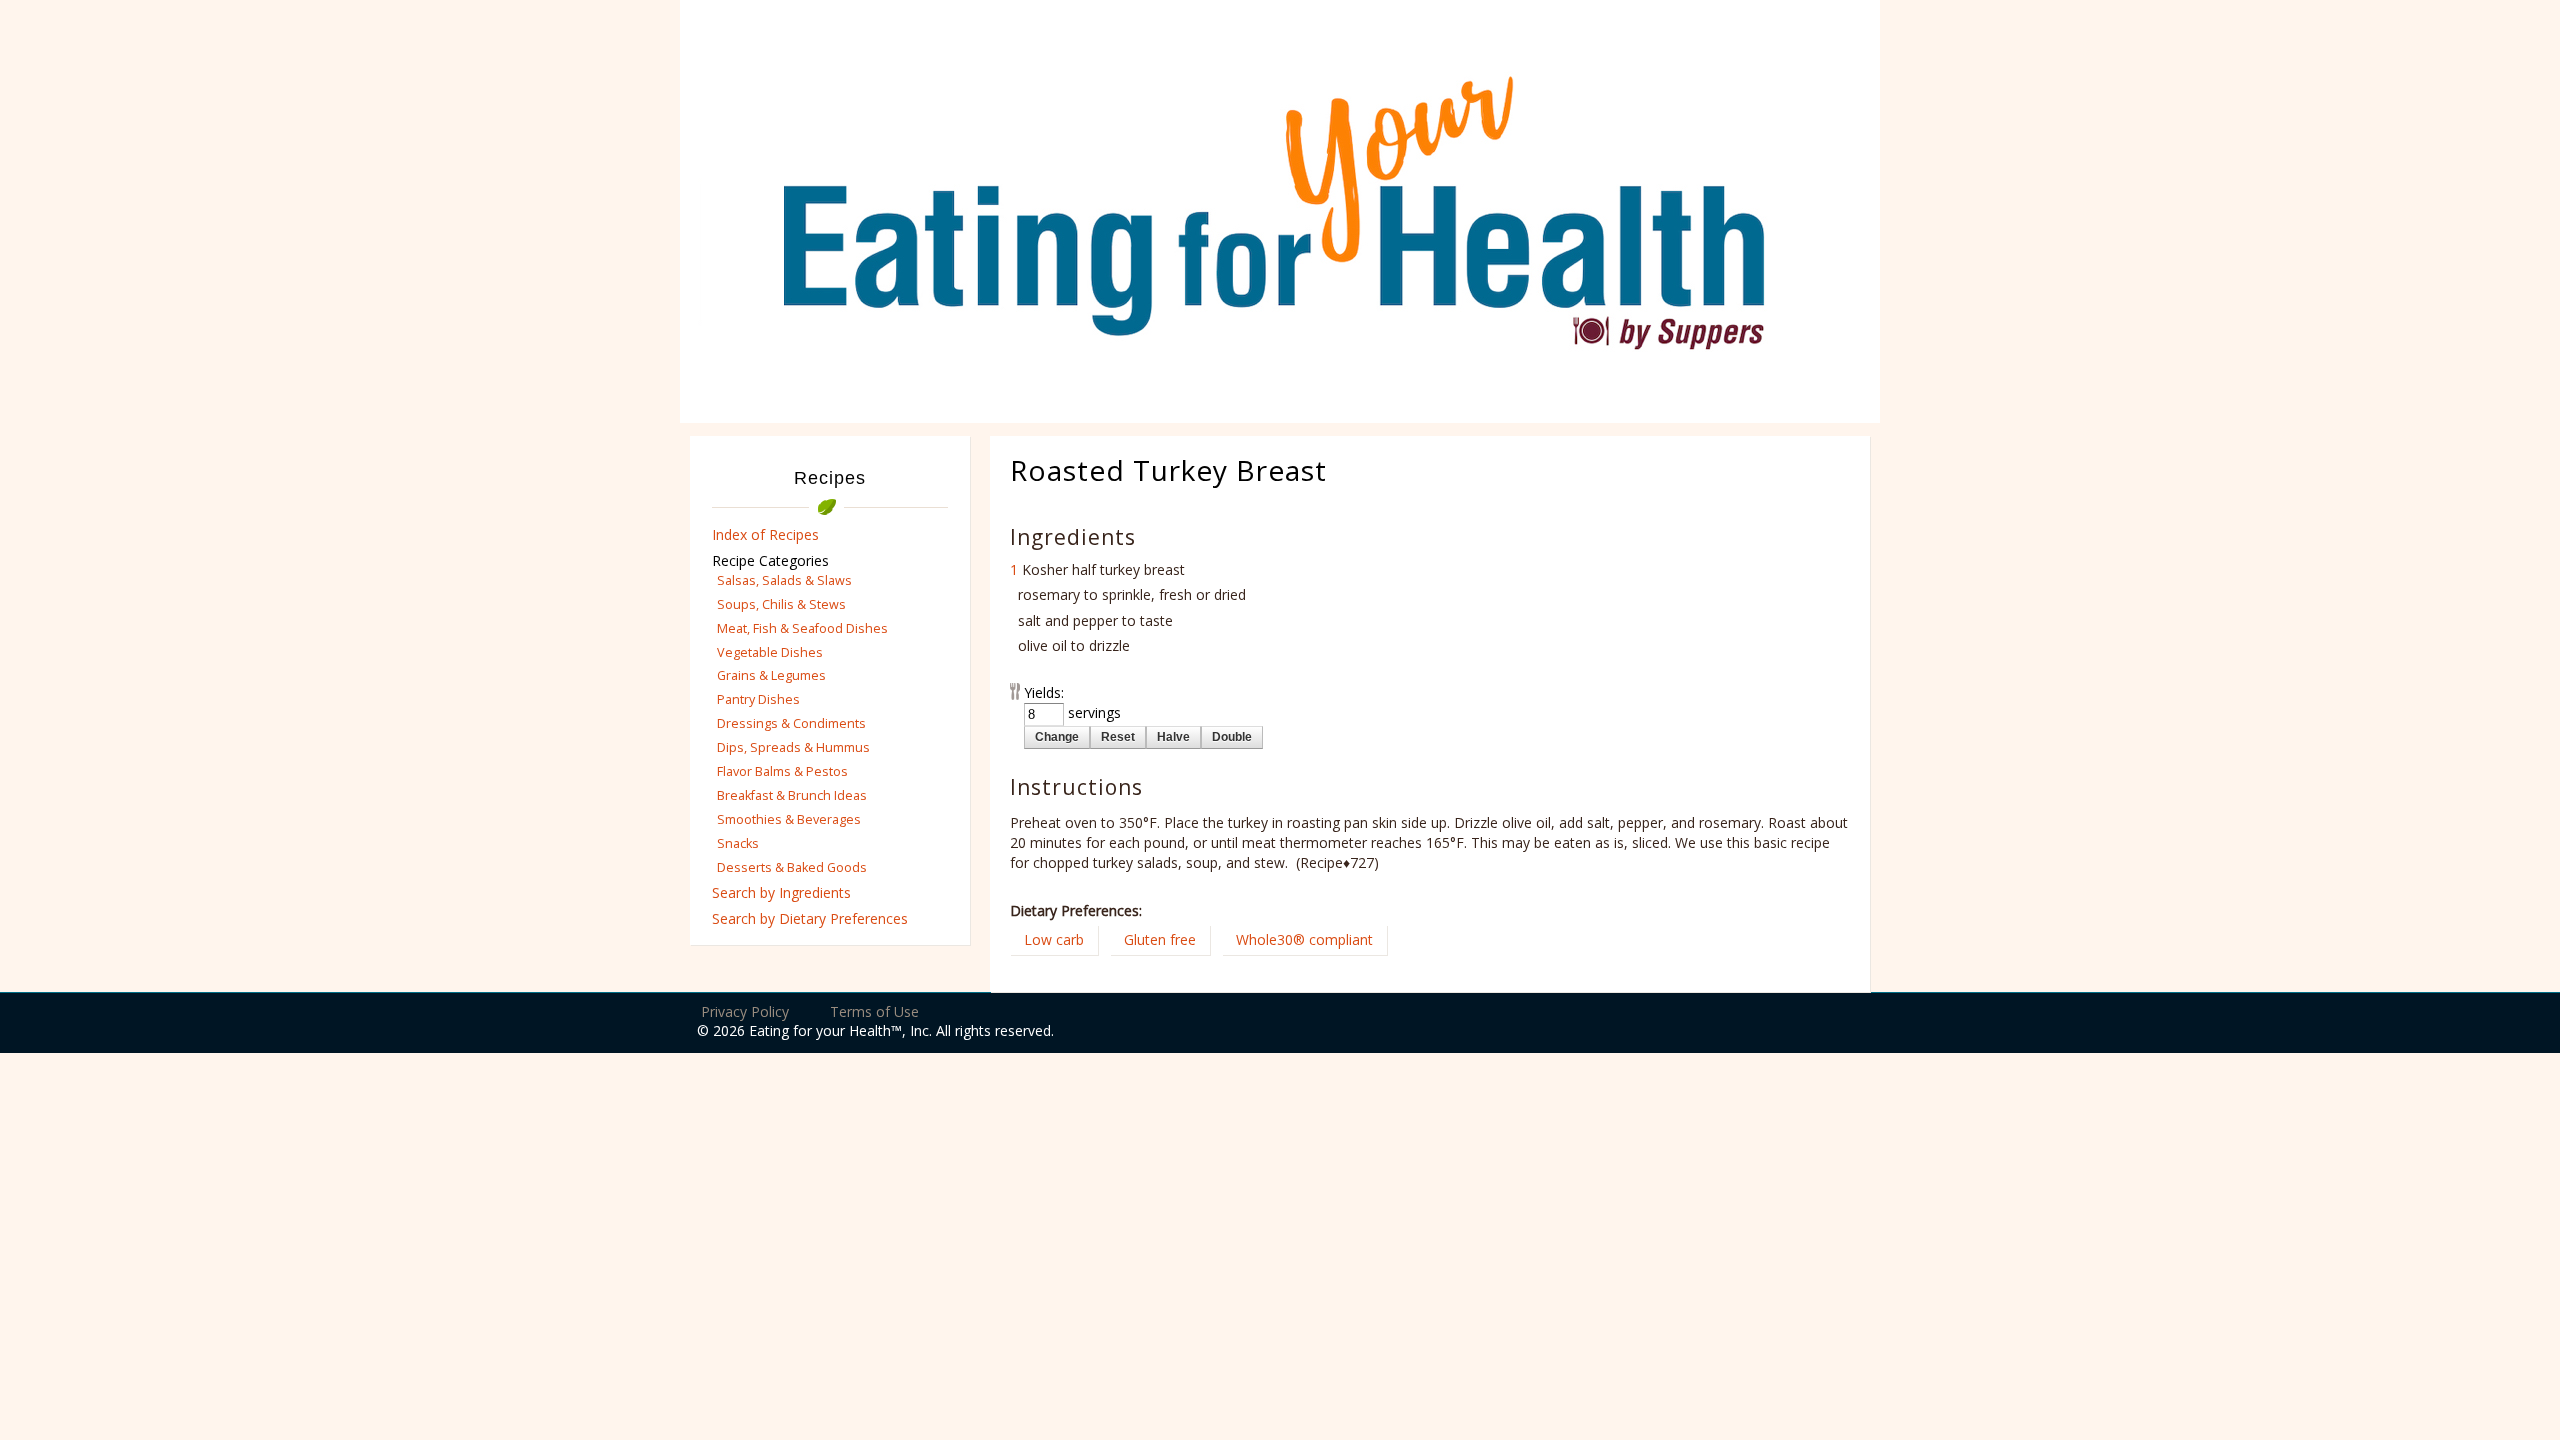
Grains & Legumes (771, 675)
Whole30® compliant (1304, 939)
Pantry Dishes (758, 699)
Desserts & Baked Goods (792, 867)
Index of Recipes (765, 534)
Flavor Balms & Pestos (782, 771)
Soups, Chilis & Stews (781, 604)
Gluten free (1160, 939)
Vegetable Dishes (770, 652)
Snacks (738, 843)
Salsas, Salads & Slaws (784, 580)
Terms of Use (874, 1011)
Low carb (1054, 939)
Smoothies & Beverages (789, 819)
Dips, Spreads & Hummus (793, 747)
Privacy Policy (745, 1011)
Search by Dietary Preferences (810, 918)
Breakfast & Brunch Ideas (792, 795)
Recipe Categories (770, 560)
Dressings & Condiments (791, 723)
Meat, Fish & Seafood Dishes (802, 628)
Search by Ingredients (781, 892)
